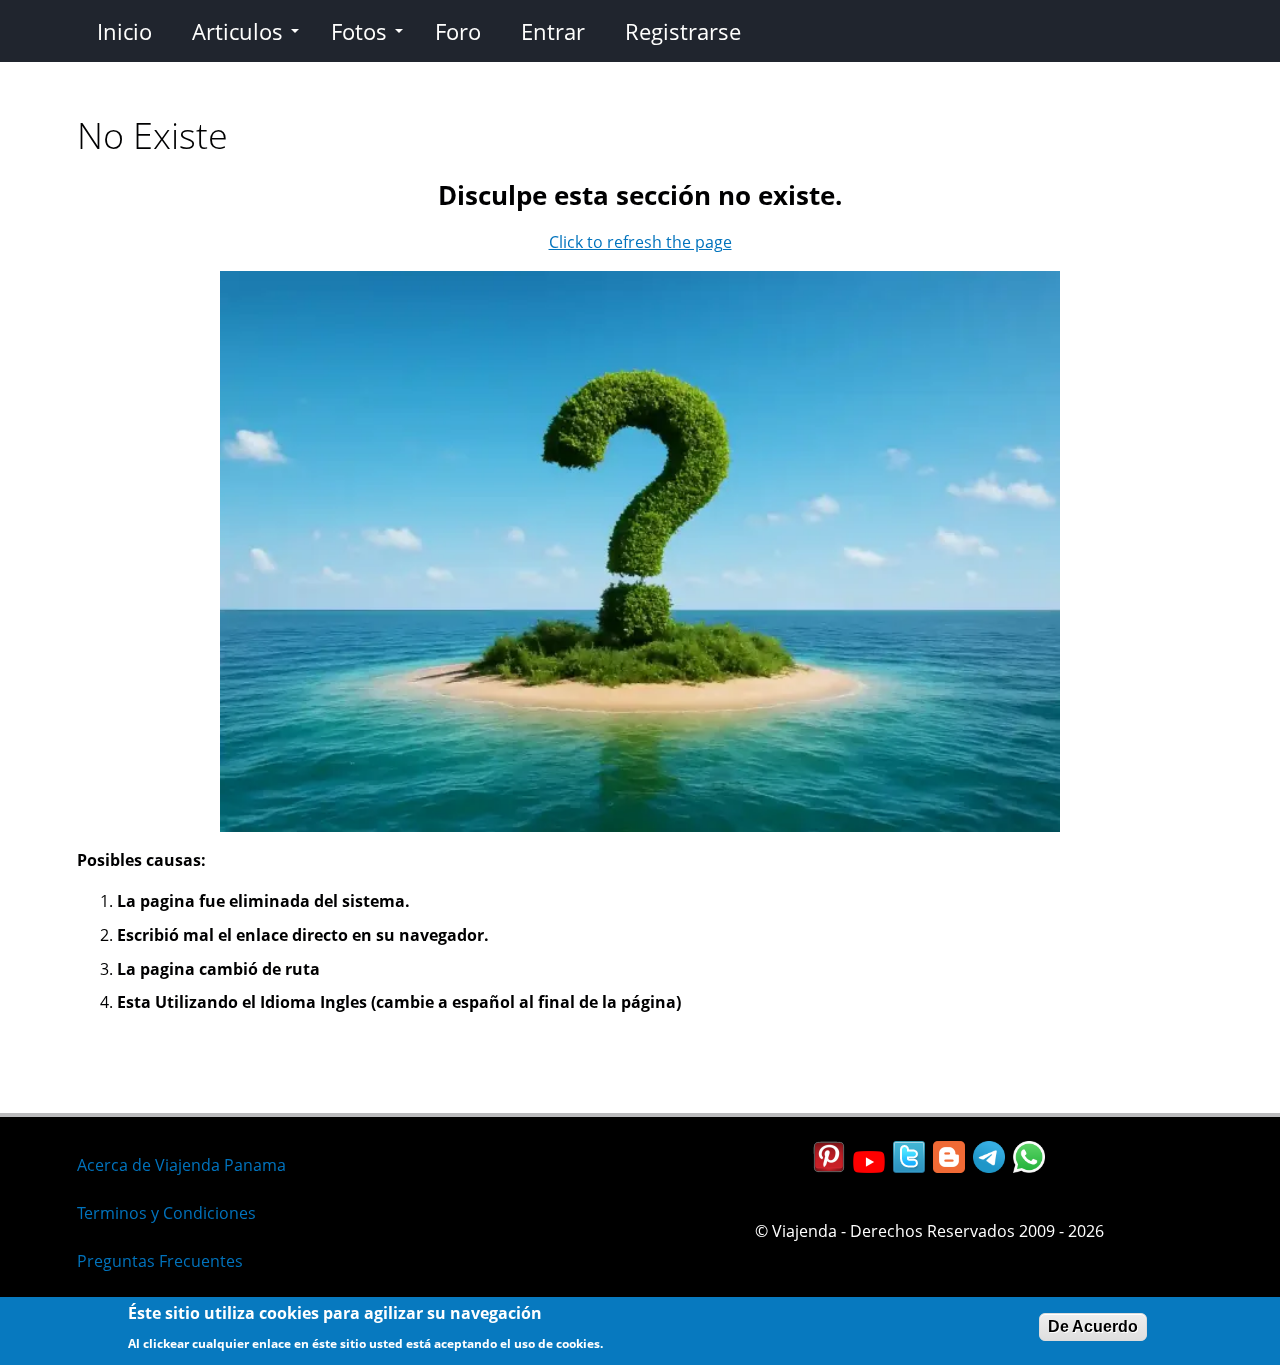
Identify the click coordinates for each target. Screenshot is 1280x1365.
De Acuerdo (1093, 1326)
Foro (458, 31)
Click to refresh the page (640, 242)
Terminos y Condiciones (166, 1213)
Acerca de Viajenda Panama (181, 1165)
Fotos (359, 31)
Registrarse (683, 31)
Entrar (553, 31)
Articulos (237, 31)
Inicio (124, 31)
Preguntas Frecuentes (160, 1261)
